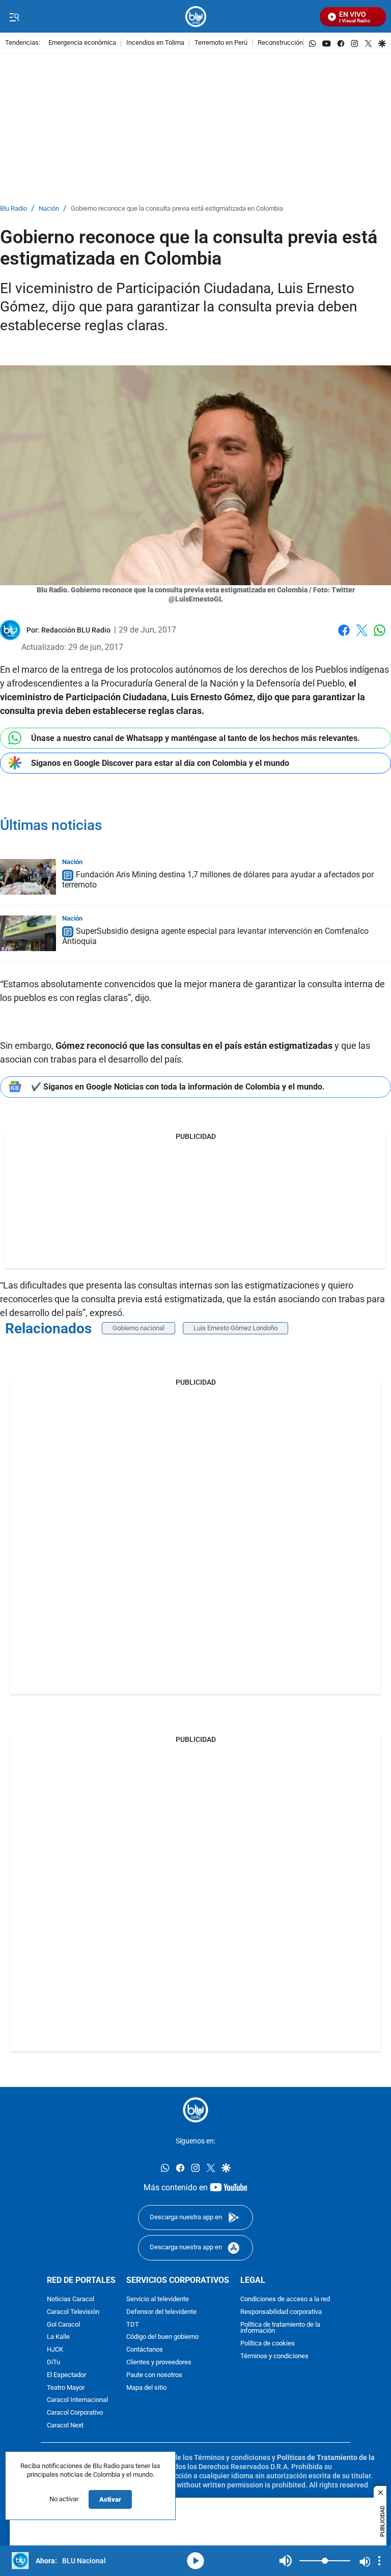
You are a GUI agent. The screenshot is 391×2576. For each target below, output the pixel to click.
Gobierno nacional (138, 1328)
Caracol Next (65, 2426)
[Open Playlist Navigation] (379, 2561)
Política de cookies (268, 2344)
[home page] (196, 17)
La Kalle (58, 2338)
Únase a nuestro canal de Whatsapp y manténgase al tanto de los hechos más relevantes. (195, 738)
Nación (49, 209)
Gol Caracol (63, 2325)
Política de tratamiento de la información (280, 2328)
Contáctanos (145, 2350)
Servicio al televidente (158, 2299)
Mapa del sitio (146, 2388)
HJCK (55, 2350)
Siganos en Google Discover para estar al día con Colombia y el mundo (160, 763)
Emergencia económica (82, 43)
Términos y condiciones (274, 2356)
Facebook (344, 636)
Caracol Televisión (73, 2312)
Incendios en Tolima (155, 43)
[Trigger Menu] (14, 17)
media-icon (195, 2561)
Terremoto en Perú (221, 43)
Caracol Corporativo (75, 2413)
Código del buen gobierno (162, 2338)
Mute (286, 2561)
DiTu (53, 2363)
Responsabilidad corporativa (281, 2312)
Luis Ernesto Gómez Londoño (235, 1328)
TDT (133, 2325)
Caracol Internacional (77, 2401)
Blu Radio (13, 209)
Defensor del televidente (161, 2312)
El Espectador (66, 2375)
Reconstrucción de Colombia (299, 43)
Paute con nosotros (154, 2375)
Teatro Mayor (66, 2388)
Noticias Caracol (71, 2299)
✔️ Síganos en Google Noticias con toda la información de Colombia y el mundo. (178, 1087)
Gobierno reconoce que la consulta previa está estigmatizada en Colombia (177, 209)
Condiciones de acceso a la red (285, 2299)
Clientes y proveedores (159, 2363)
